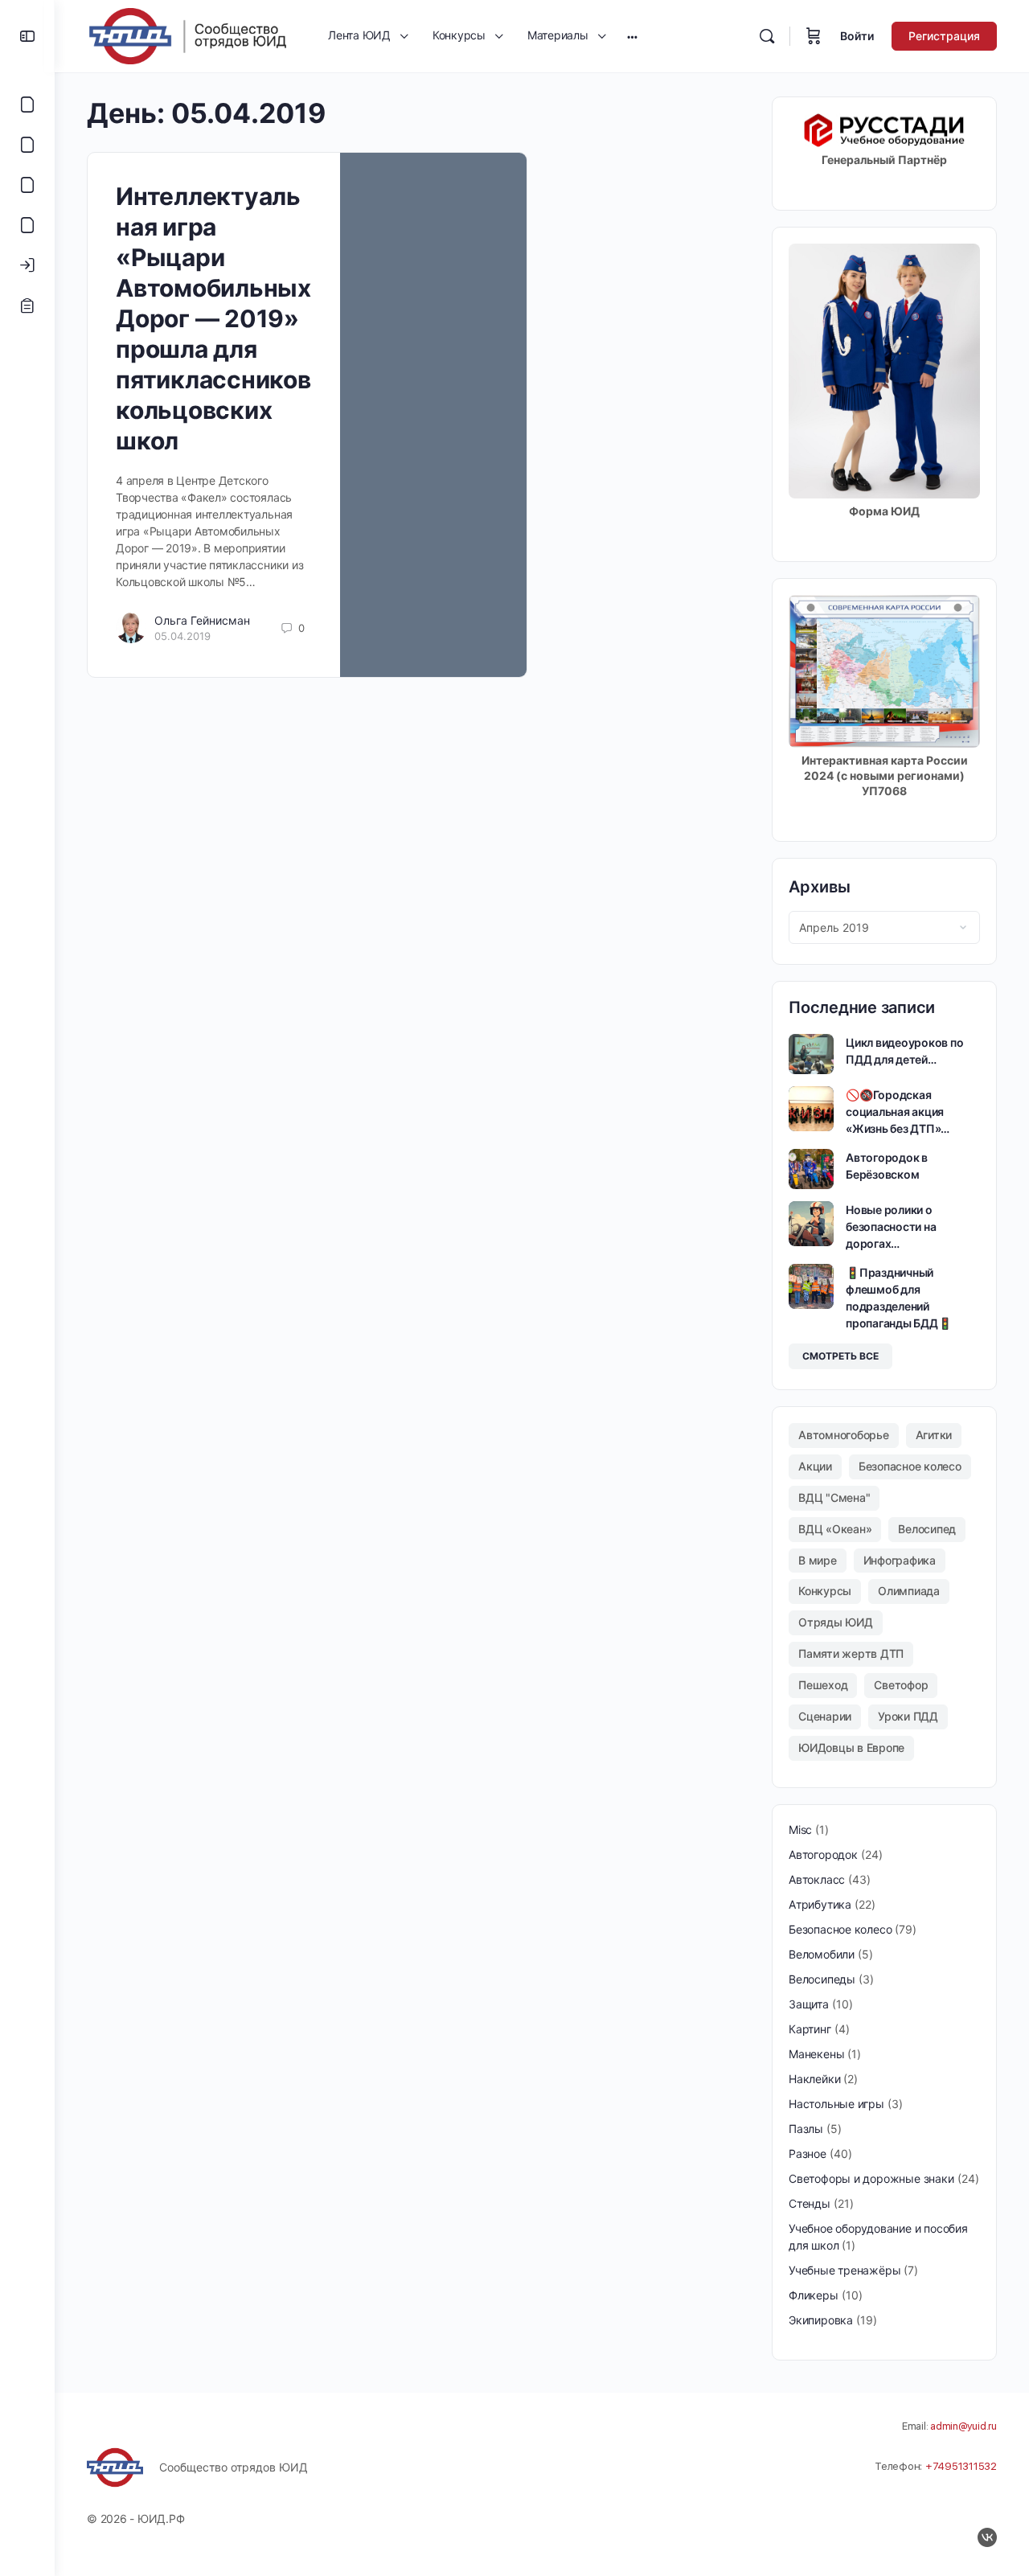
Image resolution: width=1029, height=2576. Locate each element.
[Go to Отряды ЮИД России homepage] (187, 35)
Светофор (901, 1685)
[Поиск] (767, 36)
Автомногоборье (844, 1435)
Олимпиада (909, 1591)
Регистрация (944, 36)
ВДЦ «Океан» (835, 1529)
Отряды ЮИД (836, 1622)
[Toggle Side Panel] (27, 36)
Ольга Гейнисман (202, 620)
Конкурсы (825, 1591)
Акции (815, 1466)
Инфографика (900, 1560)
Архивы (820, 887)
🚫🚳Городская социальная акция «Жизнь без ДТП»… (898, 1112)
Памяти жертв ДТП (851, 1653)
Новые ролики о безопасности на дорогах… (891, 1226)
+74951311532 (961, 2466)
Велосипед (927, 1529)
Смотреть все (840, 1356)
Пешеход (823, 1685)
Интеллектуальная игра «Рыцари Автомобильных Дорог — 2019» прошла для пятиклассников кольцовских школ (213, 318)
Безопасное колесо (910, 1466)
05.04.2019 (182, 636)
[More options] (632, 36)
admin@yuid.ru (963, 2426)
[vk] (987, 2537)
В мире (818, 1560)
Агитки (934, 1435)
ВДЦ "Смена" (834, 1497)
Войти (857, 36)
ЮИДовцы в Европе (851, 1747)
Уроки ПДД (908, 1716)
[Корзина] (814, 36)
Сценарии (825, 1716)
